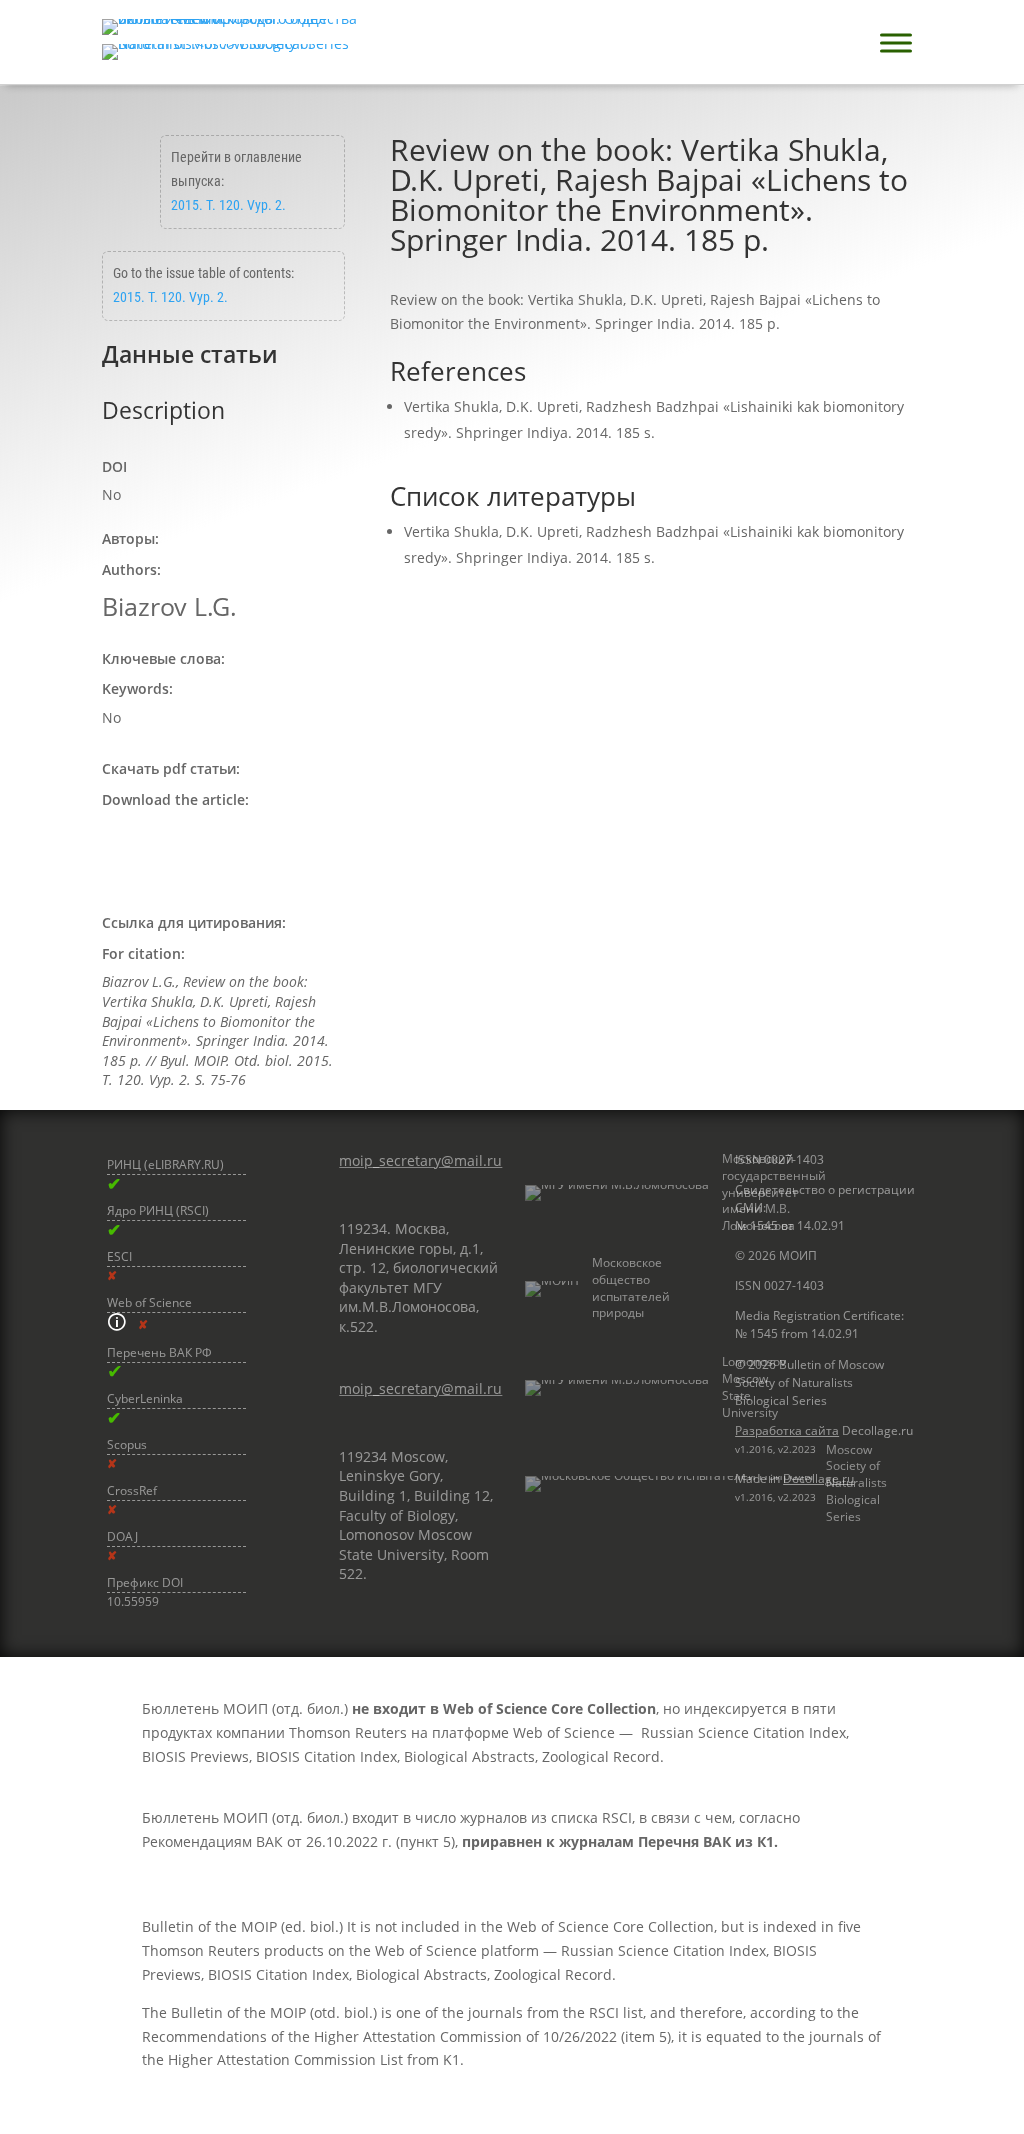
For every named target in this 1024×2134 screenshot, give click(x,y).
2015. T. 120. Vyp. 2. (228, 205)
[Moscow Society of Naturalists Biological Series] (617, 1484)
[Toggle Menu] (896, 42)
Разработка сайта (787, 1430)
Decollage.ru (818, 1478)
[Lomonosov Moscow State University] (617, 1387)
